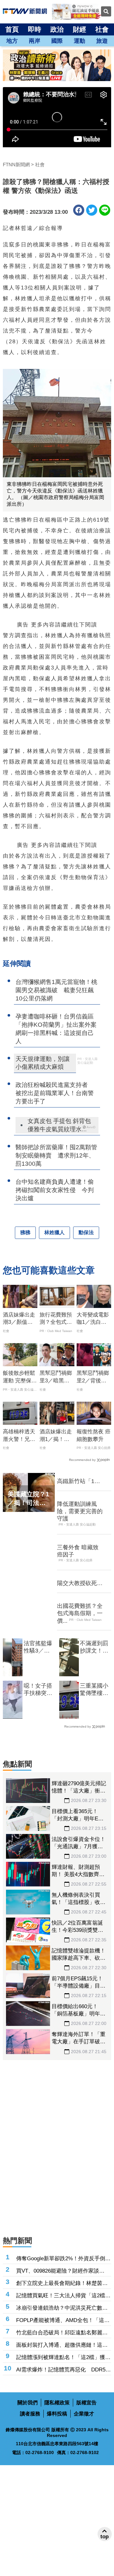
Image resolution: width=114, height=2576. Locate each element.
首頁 (12, 29)
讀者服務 (30, 2414)
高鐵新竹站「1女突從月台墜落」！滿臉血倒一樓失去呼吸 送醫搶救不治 (80, 1482)
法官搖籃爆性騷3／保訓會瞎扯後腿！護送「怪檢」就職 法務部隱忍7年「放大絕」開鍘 (38, 1647)
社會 (102, 29)
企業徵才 (84, 2414)
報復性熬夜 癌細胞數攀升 (94, 1435)
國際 (57, 41)
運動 (79, 41)
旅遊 (102, 41)
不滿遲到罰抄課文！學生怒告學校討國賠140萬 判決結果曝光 (94, 1647)
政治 (57, 29)
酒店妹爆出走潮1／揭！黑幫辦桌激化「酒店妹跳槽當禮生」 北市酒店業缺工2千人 (56, 1436)
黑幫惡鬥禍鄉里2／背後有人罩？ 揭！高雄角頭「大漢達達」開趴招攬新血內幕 (93, 1377)
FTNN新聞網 (16, 165)
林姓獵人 (54, 1232)
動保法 (86, 1232)
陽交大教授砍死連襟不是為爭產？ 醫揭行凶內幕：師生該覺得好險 (80, 1583)
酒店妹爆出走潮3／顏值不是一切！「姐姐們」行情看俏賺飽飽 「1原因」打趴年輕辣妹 (19, 1319)
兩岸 (35, 41)
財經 (79, 29)
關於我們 (28, 2403)
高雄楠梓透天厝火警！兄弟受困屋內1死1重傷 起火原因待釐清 (20, 1436)
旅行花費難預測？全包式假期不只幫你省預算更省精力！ (56, 1319)
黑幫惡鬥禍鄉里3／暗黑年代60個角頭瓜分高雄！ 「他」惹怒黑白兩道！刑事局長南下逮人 (56, 1377)
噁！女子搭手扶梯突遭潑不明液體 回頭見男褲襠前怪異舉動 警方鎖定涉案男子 (39, 1690)
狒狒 (25, 1232)
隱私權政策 (57, 2403)
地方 (12, 41)
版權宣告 (86, 2403)
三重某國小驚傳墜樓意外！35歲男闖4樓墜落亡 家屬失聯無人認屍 (94, 1690)
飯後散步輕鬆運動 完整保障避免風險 (20, 1377)
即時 (35, 29)
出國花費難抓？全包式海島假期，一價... (80, 1613)
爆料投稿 (57, 2414)
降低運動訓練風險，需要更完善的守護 (80, 1511)
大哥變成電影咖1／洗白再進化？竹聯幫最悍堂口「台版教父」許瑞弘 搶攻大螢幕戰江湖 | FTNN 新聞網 (93, 1319)
